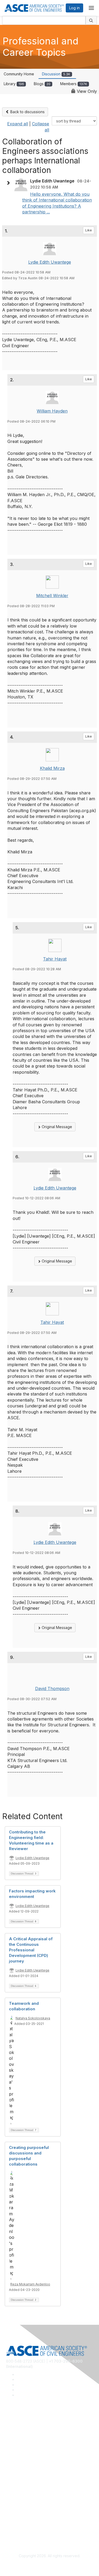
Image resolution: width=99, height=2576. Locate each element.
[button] (10, 183)
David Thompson (52, 1689)
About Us (14, 2518)
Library (14, 84)
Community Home (19, 74)
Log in (74, 8)
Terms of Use (18, 2526)
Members (74, 84)
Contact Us (16, 2488)
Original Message (56, 1127)
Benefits (13, 2480)
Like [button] (89, 230)
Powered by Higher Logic (49, 2566)
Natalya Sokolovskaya (33, 2018)
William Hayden (52, 411)
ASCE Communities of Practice (32, 2441)
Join (10, 2472)
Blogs (42, 84)
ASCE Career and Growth (28, 2433)
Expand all (18, 124)
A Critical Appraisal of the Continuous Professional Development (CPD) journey (31, 1950)
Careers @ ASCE (21, 2426)
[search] (91, 20)
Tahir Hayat (55, 959)
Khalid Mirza (52, 768)
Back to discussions (27, 112)
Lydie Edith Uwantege (50, 262)
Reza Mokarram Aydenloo (30, 2284)
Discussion (56, 74)
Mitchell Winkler (52, 596)
